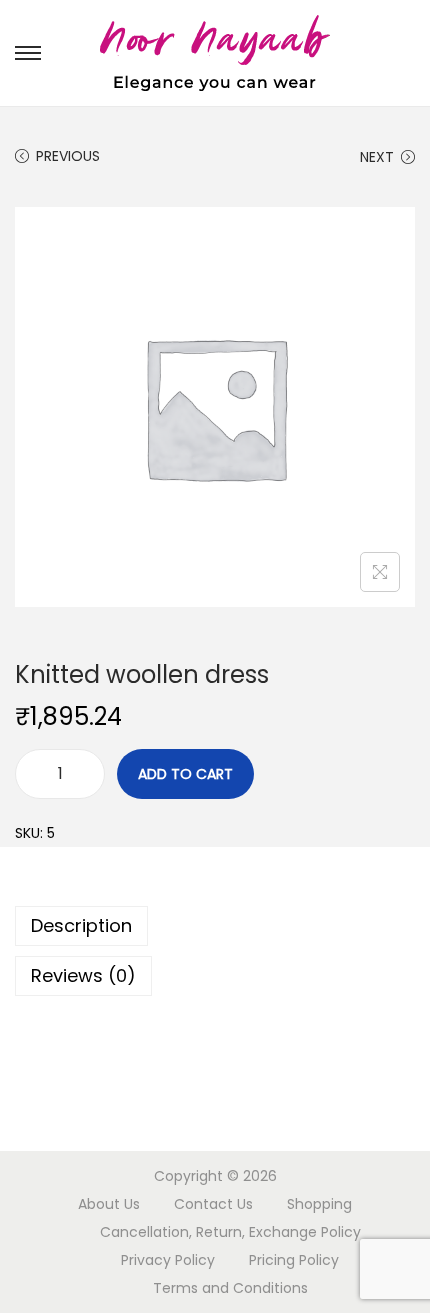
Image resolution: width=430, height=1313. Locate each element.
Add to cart (185, 774)
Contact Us (213, 1204)
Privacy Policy (168, 1260)
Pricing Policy (294, 1260)
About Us (109, 1204)
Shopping (319, 1204)
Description (81, 925)
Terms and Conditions (230, 1288)
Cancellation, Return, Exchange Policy (230, 1232)
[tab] (215, 926)
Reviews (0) (83, 975)
